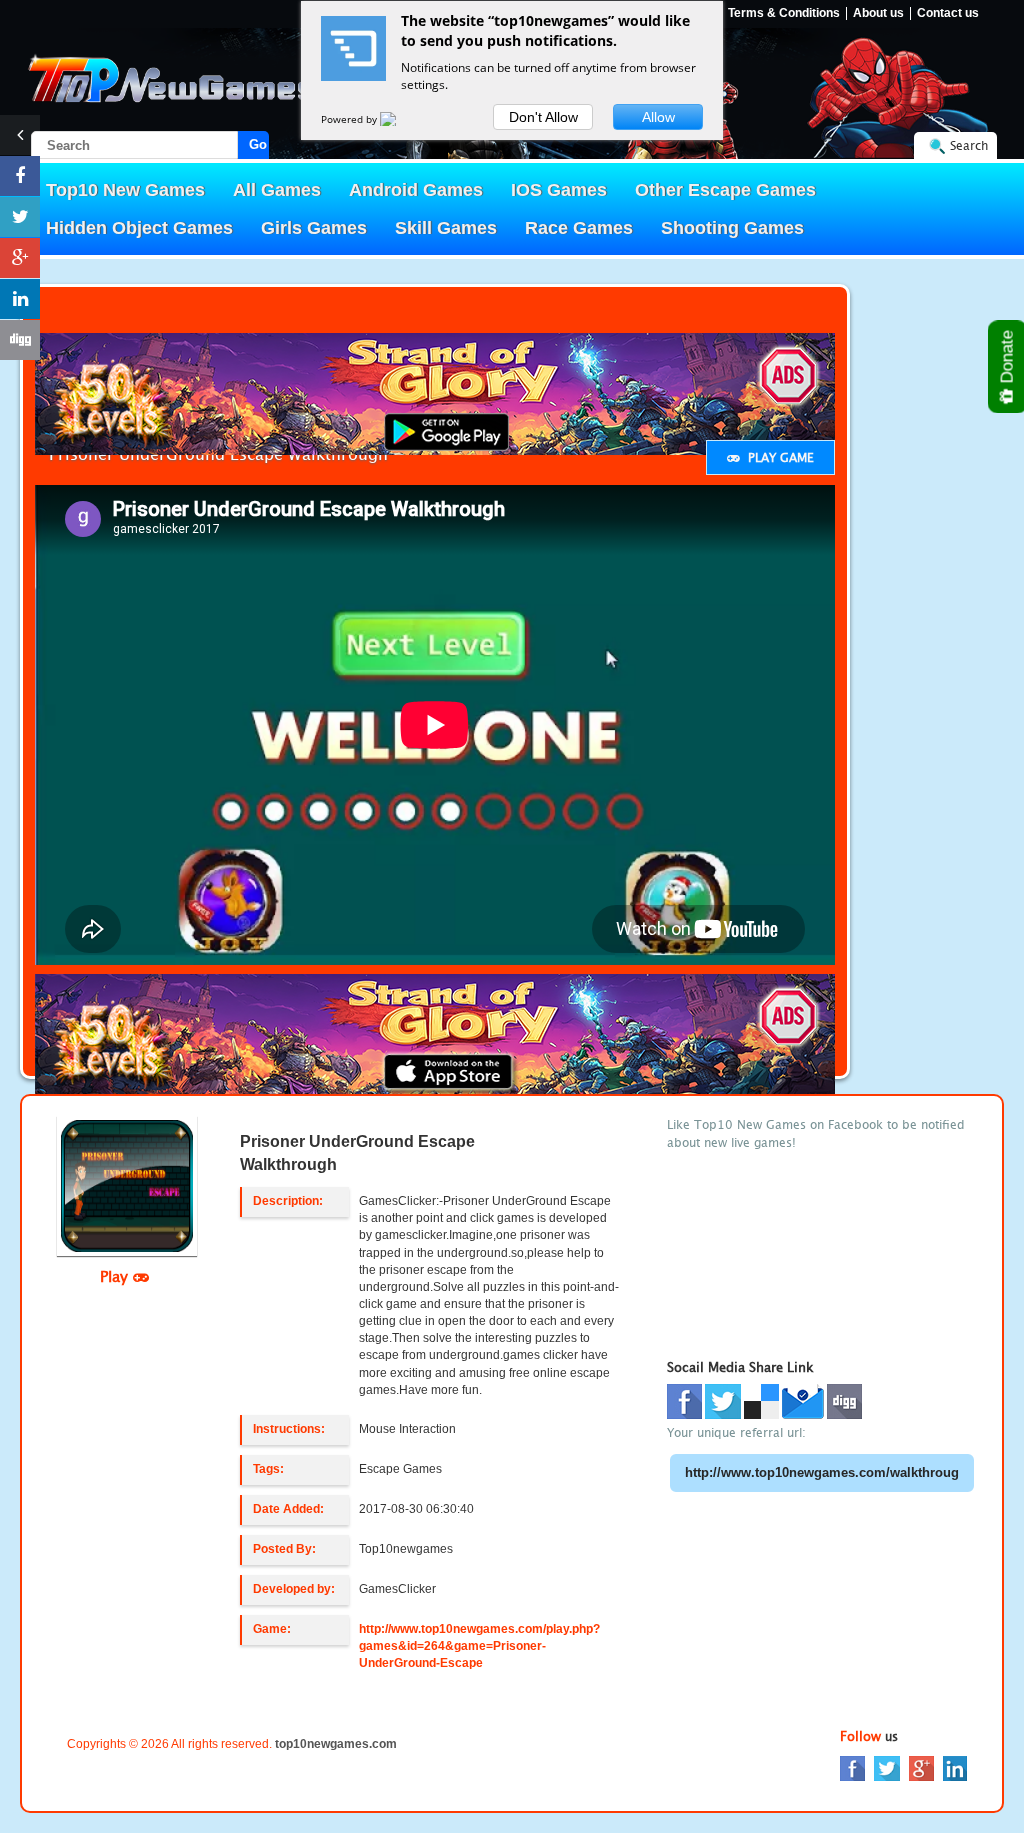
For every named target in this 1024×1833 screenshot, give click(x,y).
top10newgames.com (336, 1744)
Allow (658, 117)
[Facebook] (852, 1767)
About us (878, 13)
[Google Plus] (921, 1767)
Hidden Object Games (139, 228)
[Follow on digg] (20, 340)
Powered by (350, 119)
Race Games (579, 228)
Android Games (416, 190)
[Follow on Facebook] (20, 176)
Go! (259, 144)
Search (969, 145)
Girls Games (314, 228)
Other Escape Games (725, 190)
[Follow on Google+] (20, 258)
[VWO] (400, 119)
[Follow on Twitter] (20, 217)
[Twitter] (887, 1767)
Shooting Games (732, 228)
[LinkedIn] (955, 1767)
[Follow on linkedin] (20, 299)
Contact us (948, 13)
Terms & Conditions (784, 13)
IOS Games (559, 190)
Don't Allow (543, 117)
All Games (277, 190)
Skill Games (446, 228)
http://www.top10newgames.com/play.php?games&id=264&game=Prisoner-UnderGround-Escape (479, 1646)
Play (116, 1276)
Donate (1007, 359)
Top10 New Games (125, 190)
